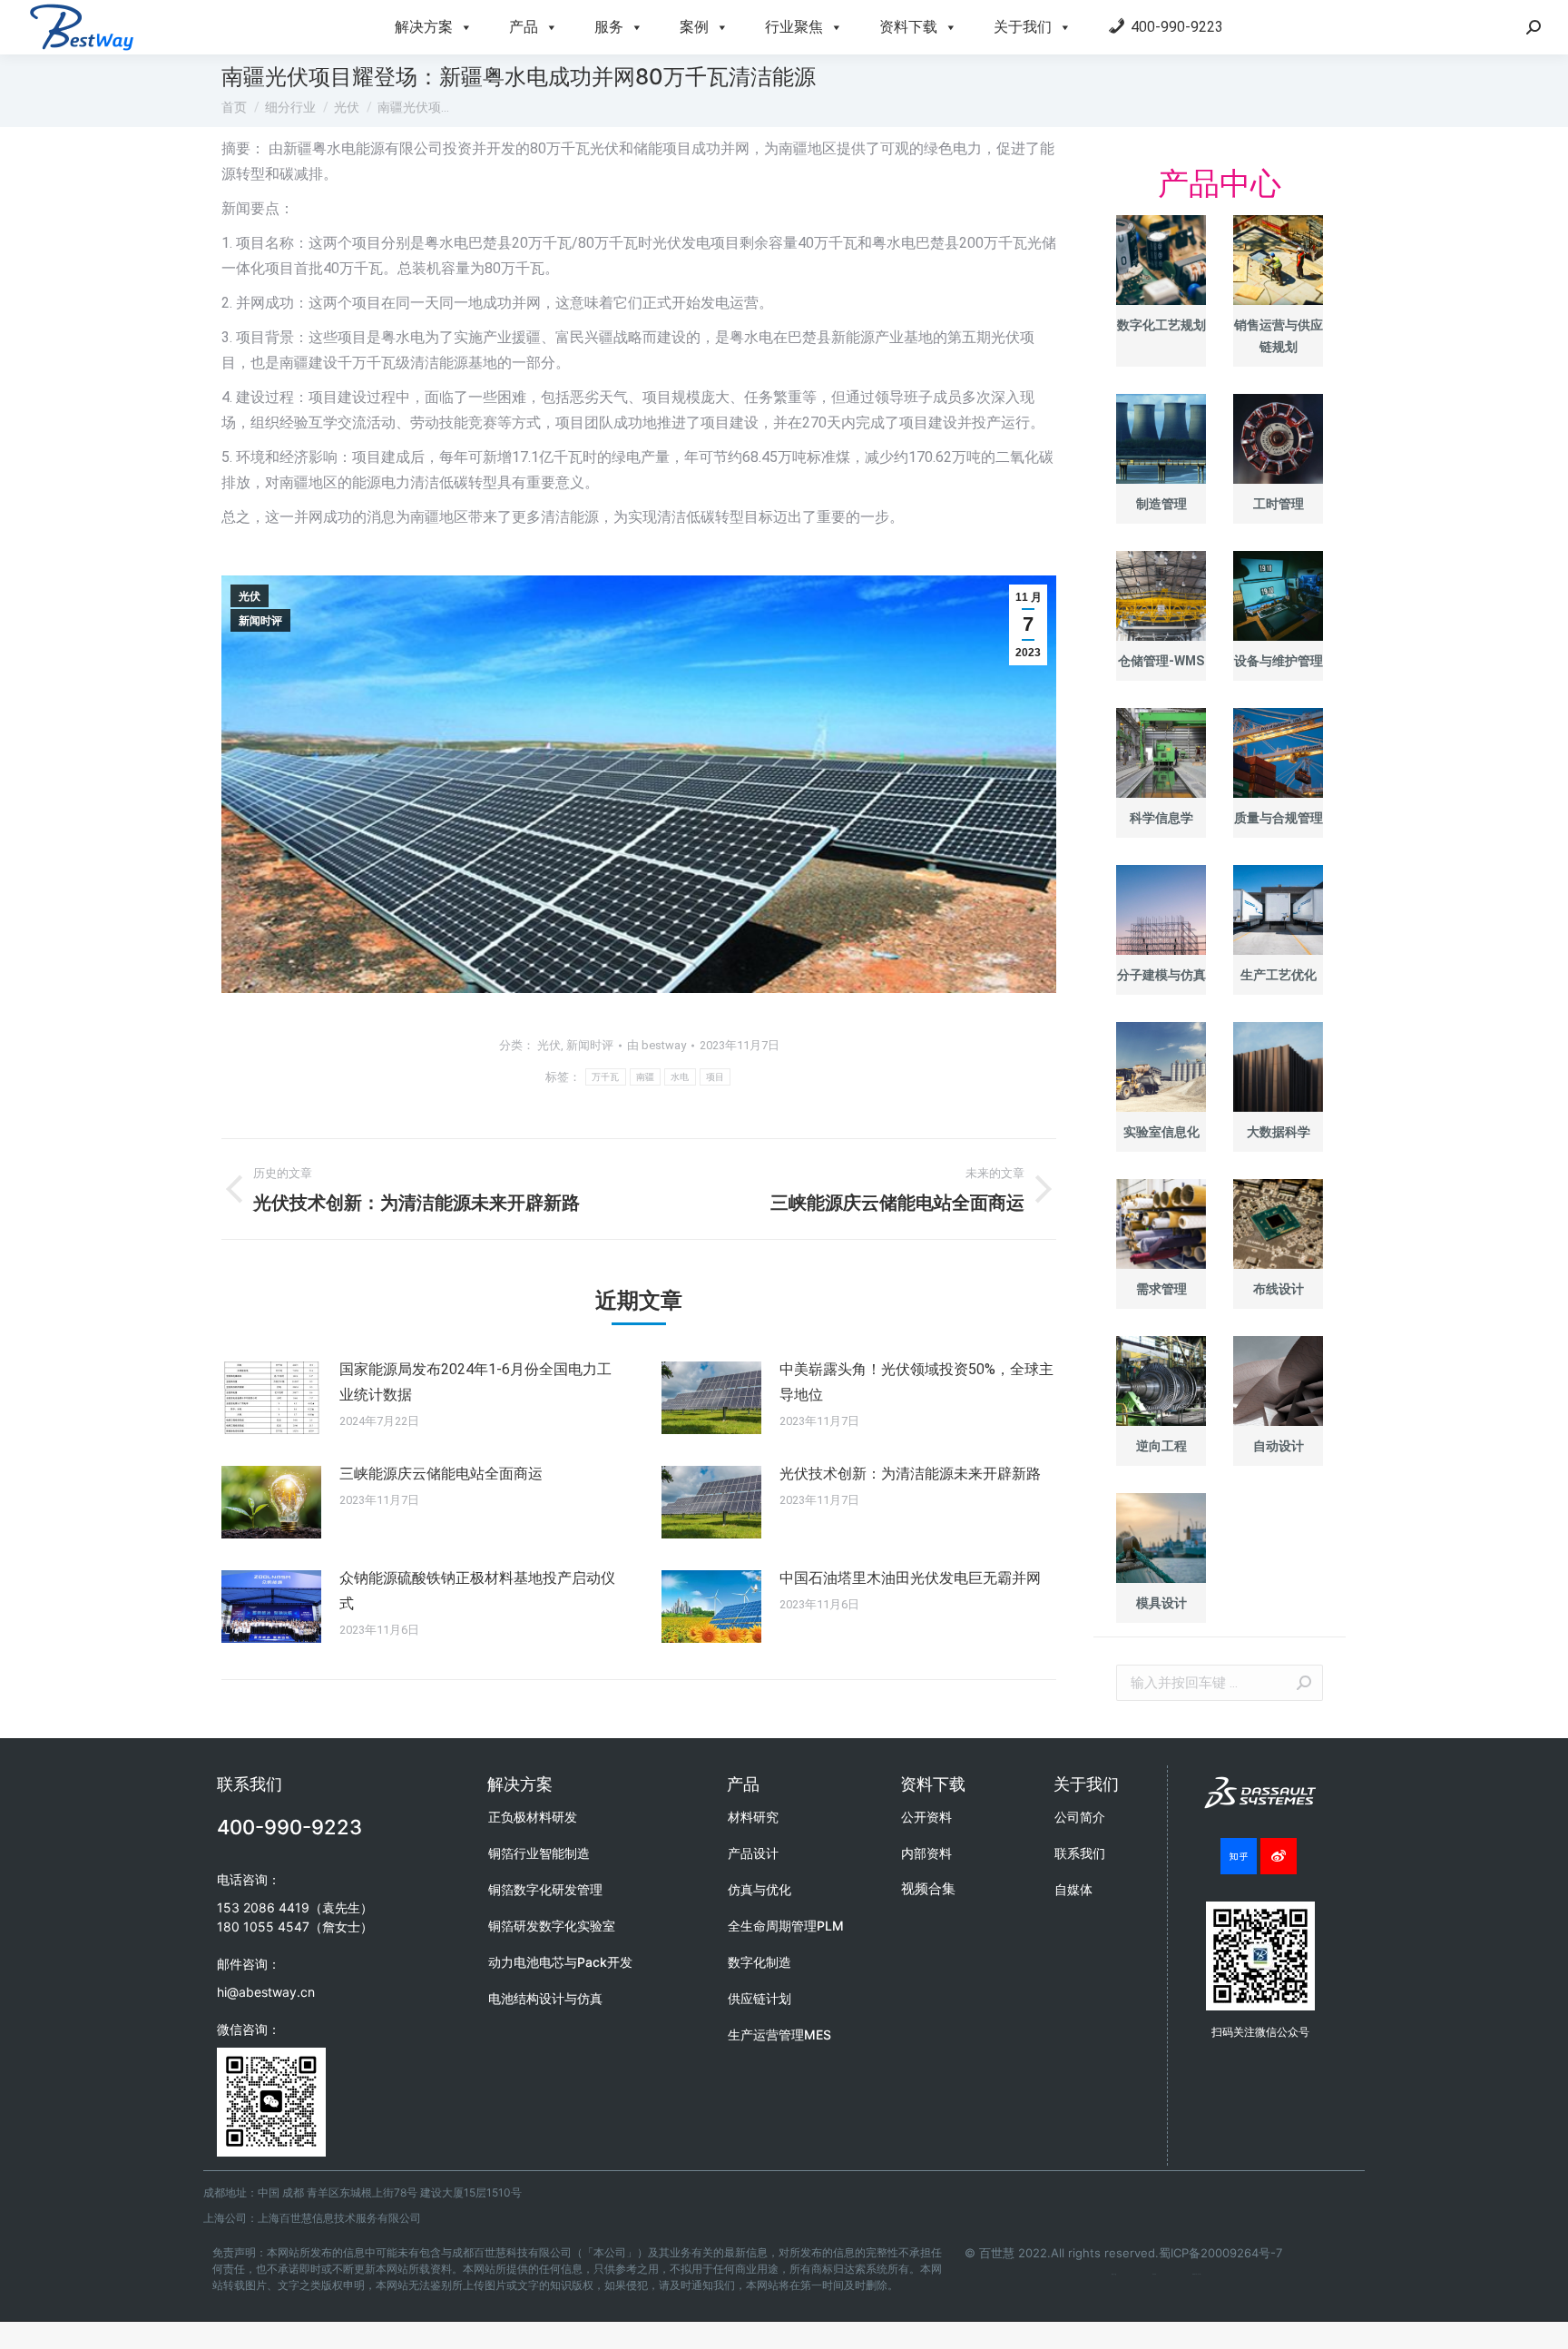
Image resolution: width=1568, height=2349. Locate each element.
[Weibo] (1279, 1856)
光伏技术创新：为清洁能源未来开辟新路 (910, 1474)
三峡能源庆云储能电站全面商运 (441, 1474)
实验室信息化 (1161, 1132)
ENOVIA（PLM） (1197, 2274)
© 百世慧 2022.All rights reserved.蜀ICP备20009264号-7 (1123, 2253)
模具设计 (1161, 1603)
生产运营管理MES (779, 2034)
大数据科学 (1279, 1132)
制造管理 (1161, 504)
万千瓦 (606, 1077)
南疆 (646, 1077)
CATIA (1154, 2274)
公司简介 (1080, 1817)
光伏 (250, 596)
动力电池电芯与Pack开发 (560, 1962)
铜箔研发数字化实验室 (552, 1926)
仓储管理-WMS (1161, 661)
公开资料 (926, 1817)
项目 (715, 1077)
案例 (694, 27)
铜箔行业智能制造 (539, 1853)
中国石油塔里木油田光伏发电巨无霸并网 (910, 1578)
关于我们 (1023, 27)
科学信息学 (1161, 818)
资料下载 (908, 27)
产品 (524, 27)
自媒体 (1073, 1889)
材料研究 (753, 1817)
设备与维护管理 (1279, 661)
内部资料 (926, 1853)
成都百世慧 (1114, 2274)
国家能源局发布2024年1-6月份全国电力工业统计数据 (475, 1382)
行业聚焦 (794, 27)
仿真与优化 (759, 1889)
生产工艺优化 (1279, 975)
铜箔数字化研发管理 (545, 1889)
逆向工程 (1161, 1446)
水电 (680, 1077)
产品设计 (753, 1853)
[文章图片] (271, 1398)
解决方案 (424, 27)
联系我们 (1080, 1853)
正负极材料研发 (533, 1817)
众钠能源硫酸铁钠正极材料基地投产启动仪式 (477, 1591)
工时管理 (1279, 504)
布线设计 (1279, 1289)
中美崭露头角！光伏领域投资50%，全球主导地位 (916, 1382)
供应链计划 (759, 1998)
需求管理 (1161, 1289)
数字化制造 (759, 1962)
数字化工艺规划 (1161, 325)
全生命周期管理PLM (786, 1926)
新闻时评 (260, 621)
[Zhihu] (1239, 1856)
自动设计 (1279, 1446)
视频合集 (928, 1888)
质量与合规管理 (1279, 818)
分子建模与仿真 (1161, 975)
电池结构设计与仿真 (545, 1998)
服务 (609, 27)
